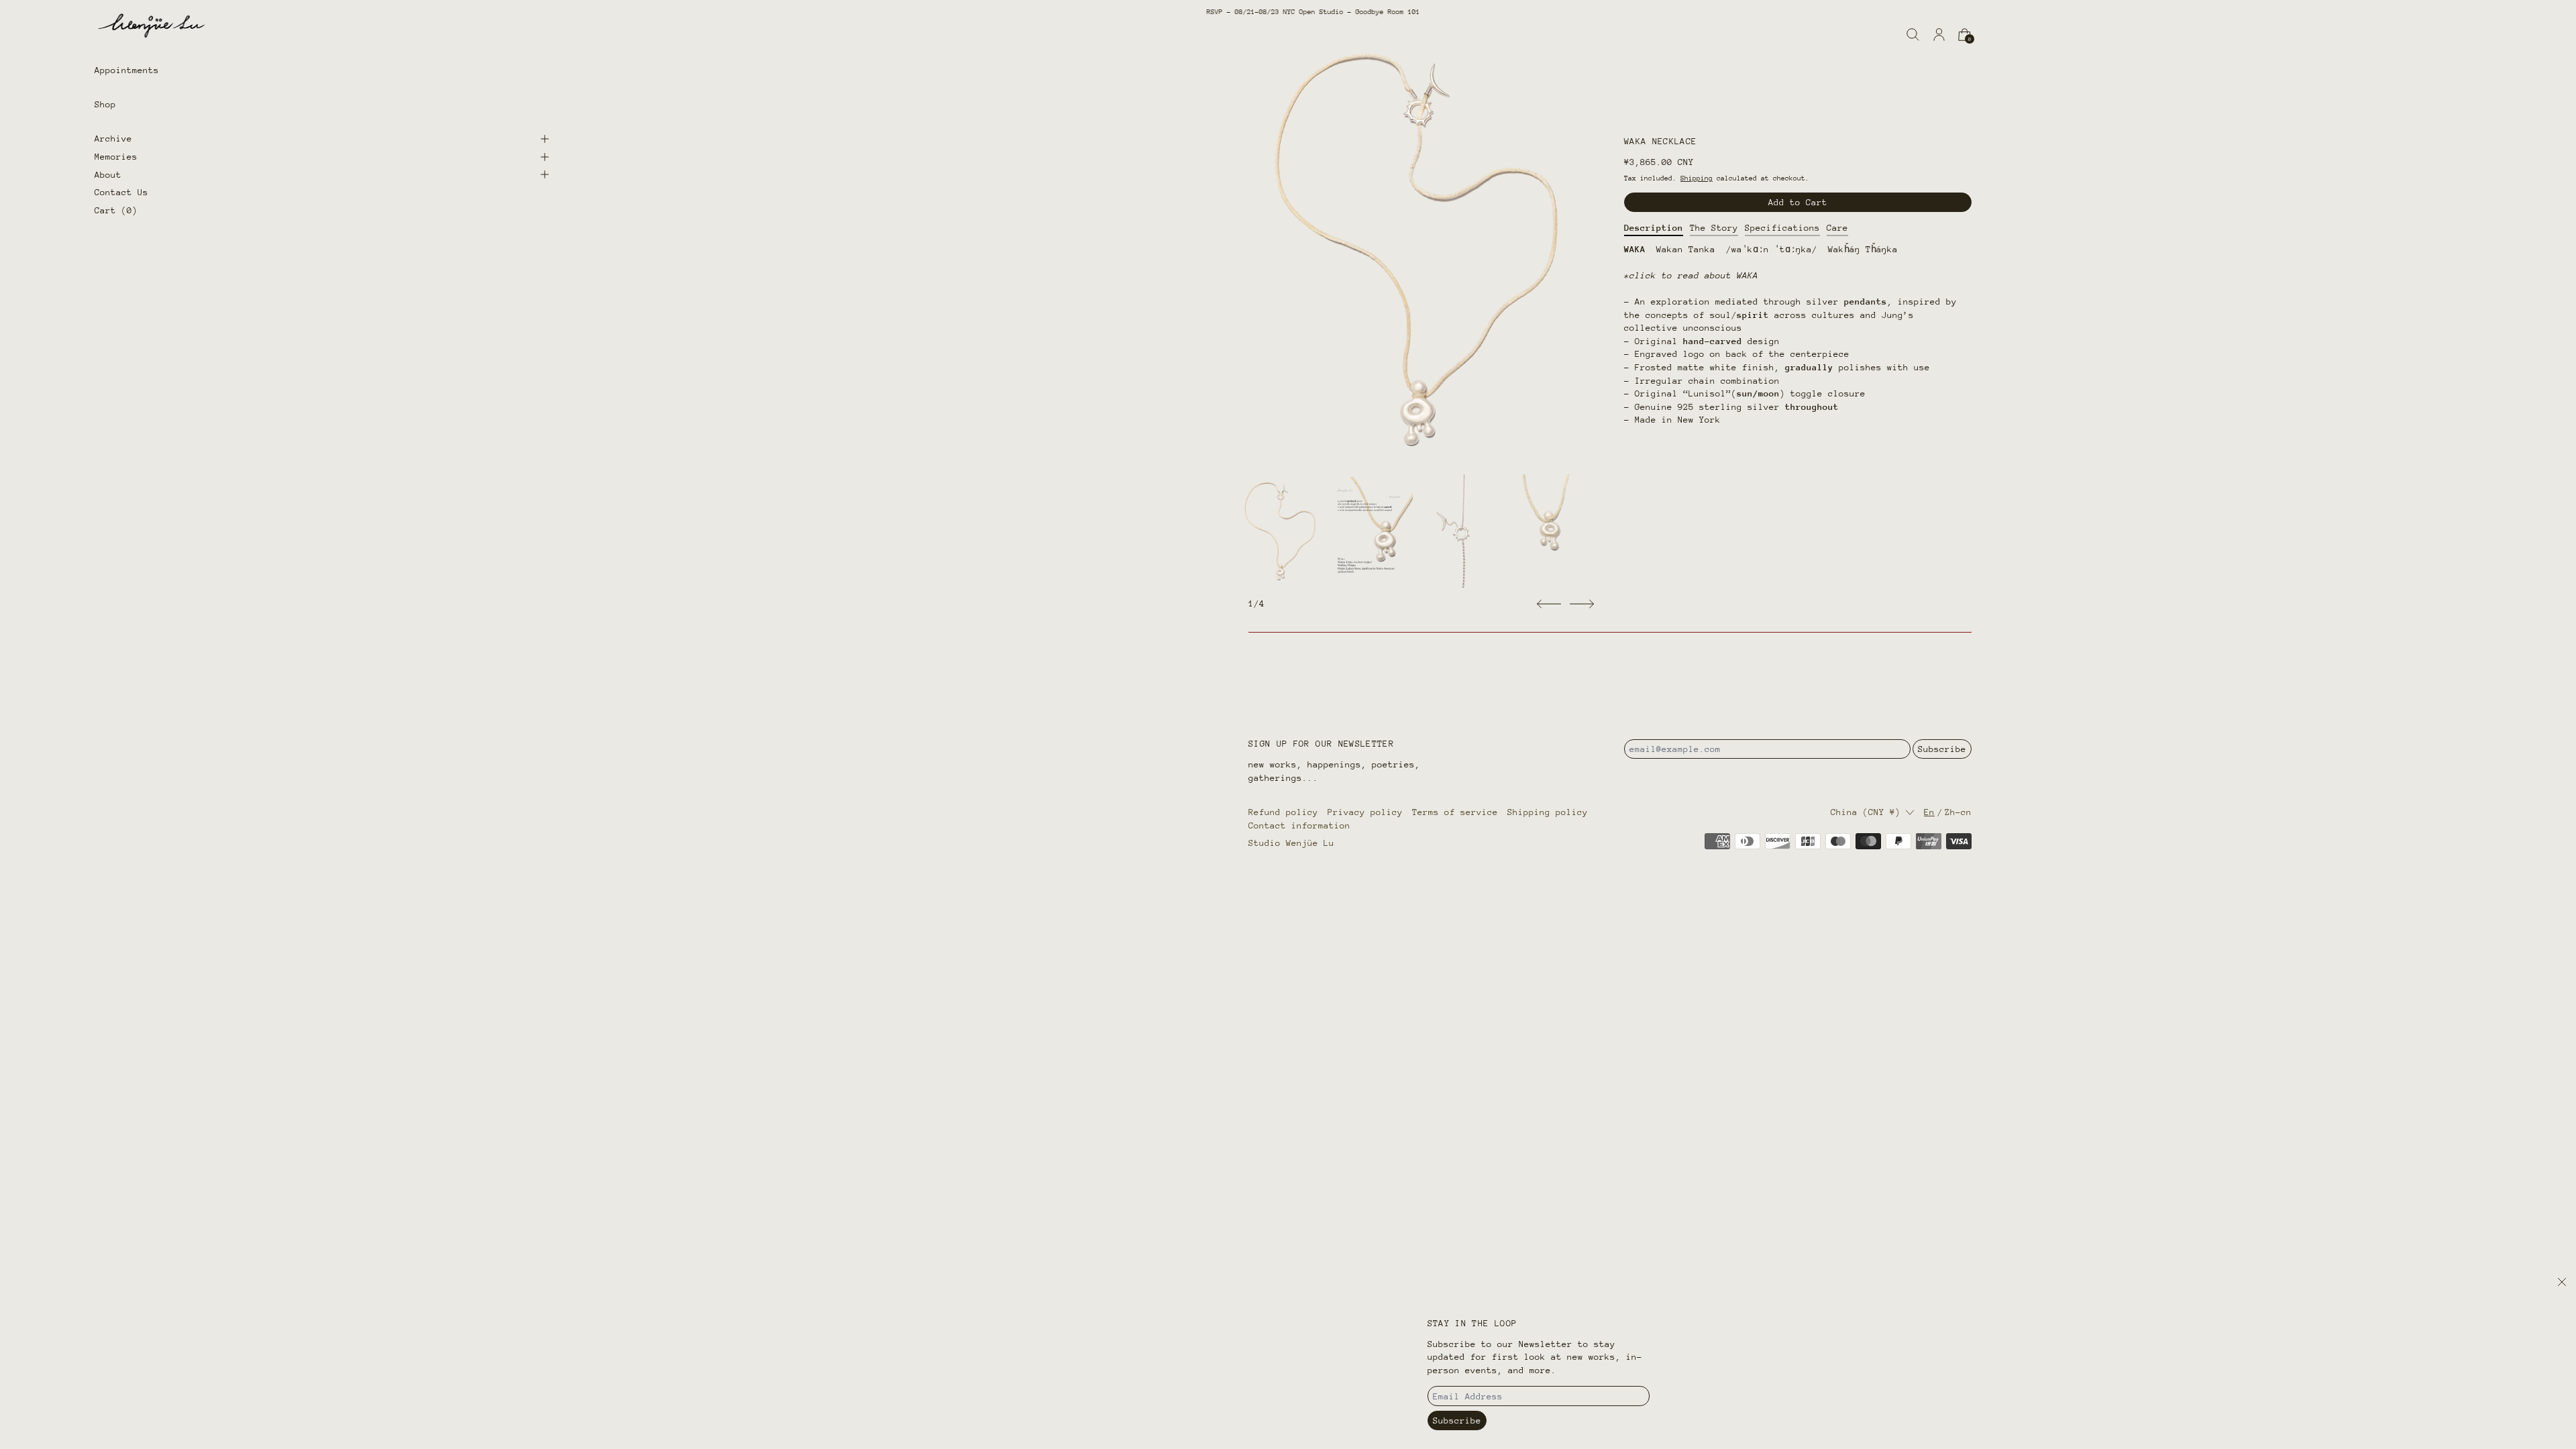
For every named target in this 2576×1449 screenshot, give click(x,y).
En (1929, 812)
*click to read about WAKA (1691, 275)
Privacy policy (1365, 812)
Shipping (1697, 178)
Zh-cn (1958, 812)
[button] (1913, 35)
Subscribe (1942, 749)
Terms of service (1455, 812)
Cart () (116, 210)
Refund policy (1283, 812)
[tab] (1280, 531)
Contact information (1299, 825)
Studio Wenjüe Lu (1291, 843)
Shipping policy (1548, 812)
